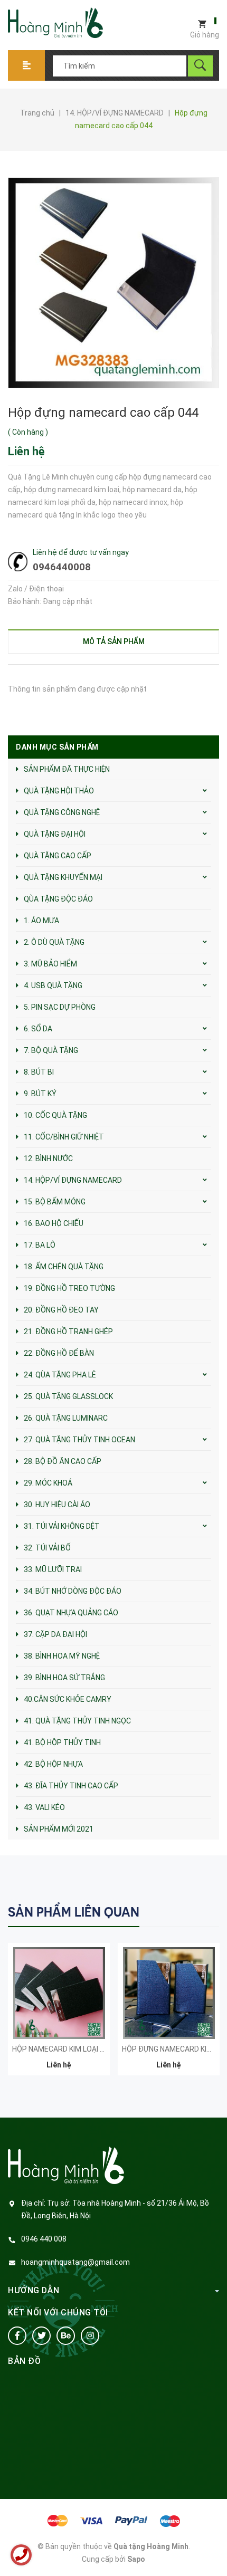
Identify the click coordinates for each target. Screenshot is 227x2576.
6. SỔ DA (38, 1029)
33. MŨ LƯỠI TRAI (53, 1569)
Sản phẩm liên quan (74, 1912)
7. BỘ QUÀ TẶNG (51, 1050)
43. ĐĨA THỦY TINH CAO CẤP (71, 1786)
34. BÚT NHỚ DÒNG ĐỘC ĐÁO (73, 1591)
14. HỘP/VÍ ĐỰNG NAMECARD (73, 1180)
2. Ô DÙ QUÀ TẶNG (54, 942)
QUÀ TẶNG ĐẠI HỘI (55, 834)
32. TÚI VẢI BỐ (47, 1548)
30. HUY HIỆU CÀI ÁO (57, 1505)
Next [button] (210, 1911)
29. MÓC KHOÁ (48, 1483)
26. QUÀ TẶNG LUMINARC (66, 1418)
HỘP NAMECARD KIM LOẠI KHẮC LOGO (76, 2049)
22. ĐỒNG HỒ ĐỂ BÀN (59, 1353)
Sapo (136, 2559)
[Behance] (66, 2336)
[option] (59, 2014)
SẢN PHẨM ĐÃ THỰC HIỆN (67, 769)
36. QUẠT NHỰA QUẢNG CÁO (71, 1613)
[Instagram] (90, 2336)
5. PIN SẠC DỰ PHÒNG (60, 1007)
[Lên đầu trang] (214, 2551)
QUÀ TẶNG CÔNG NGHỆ (62, 812)
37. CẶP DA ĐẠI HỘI (55, 1634)
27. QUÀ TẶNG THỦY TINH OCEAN (79, 1440)
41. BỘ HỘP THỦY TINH (62, 1742)
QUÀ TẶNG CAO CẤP (58, 856)
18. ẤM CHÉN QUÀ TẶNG (64, 1267)
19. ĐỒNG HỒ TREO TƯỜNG (69, 1288)
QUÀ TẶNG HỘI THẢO (59, 791)
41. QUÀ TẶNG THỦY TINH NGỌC (77, 1721)
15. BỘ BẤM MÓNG (55, 1202)
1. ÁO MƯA (41, 921)
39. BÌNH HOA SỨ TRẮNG (64, 1678)
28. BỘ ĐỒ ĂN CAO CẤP (63, 1461)
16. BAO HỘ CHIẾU (54, 1223)
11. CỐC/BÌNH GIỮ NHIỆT (64, 1137)
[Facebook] (17, 2336)
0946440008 (62, 567)
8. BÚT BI (39, 1072)
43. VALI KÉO (44, 1807)
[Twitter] (41, 2336)
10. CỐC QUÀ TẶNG (55, 1115)
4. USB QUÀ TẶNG (53, 985)
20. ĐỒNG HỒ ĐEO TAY (61, 1310)
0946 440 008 (44, 2239)
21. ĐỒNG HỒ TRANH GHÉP (68, 1332)
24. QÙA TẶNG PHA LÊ (60, 1375)
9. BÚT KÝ (40, 1094)
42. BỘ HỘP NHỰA (53, 1764)
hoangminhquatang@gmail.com (75, 2262)
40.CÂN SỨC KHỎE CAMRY (68, 1699)
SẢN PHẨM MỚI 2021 (59, 1829)
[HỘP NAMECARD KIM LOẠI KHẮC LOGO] (59, 1993)
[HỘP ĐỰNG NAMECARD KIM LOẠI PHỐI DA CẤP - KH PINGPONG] (169, 1993)
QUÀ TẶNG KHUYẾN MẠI (63, 877)
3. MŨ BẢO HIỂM (50, 964)
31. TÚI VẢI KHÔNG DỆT (62, 1526)
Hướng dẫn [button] (34, 2290)
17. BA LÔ (40, 1245)
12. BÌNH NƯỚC (48, 1158)
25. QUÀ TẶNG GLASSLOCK (68, 1396)
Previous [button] (189, 1911)
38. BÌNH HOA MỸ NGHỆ (62, 1656)
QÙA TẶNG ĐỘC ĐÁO (58, 899)
